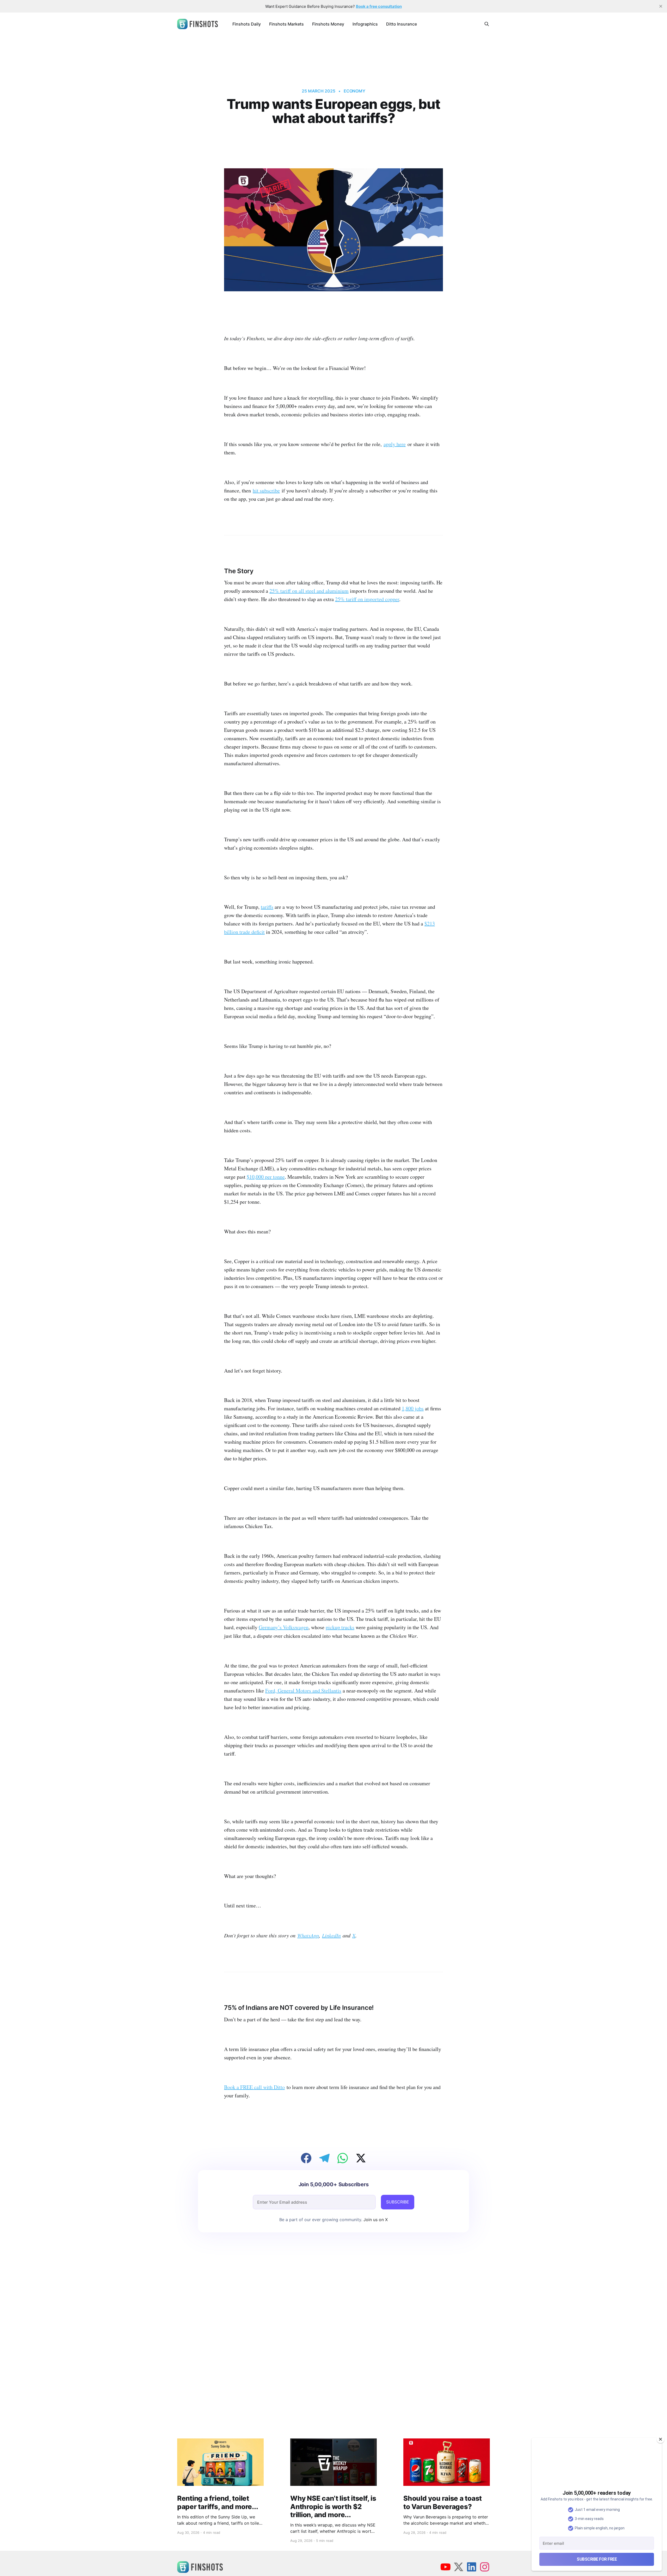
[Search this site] (487, 24)
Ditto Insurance (402, 24)
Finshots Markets (286, 24)
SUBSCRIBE (398, 2202)
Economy (354, 91)
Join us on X (375, 2220)
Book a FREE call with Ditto (254, 2087)
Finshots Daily (247, 24)
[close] (661, 6)
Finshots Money (328, 24)
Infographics (365, 24)
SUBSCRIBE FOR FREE (597, 2559)
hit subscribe (266, 490)
